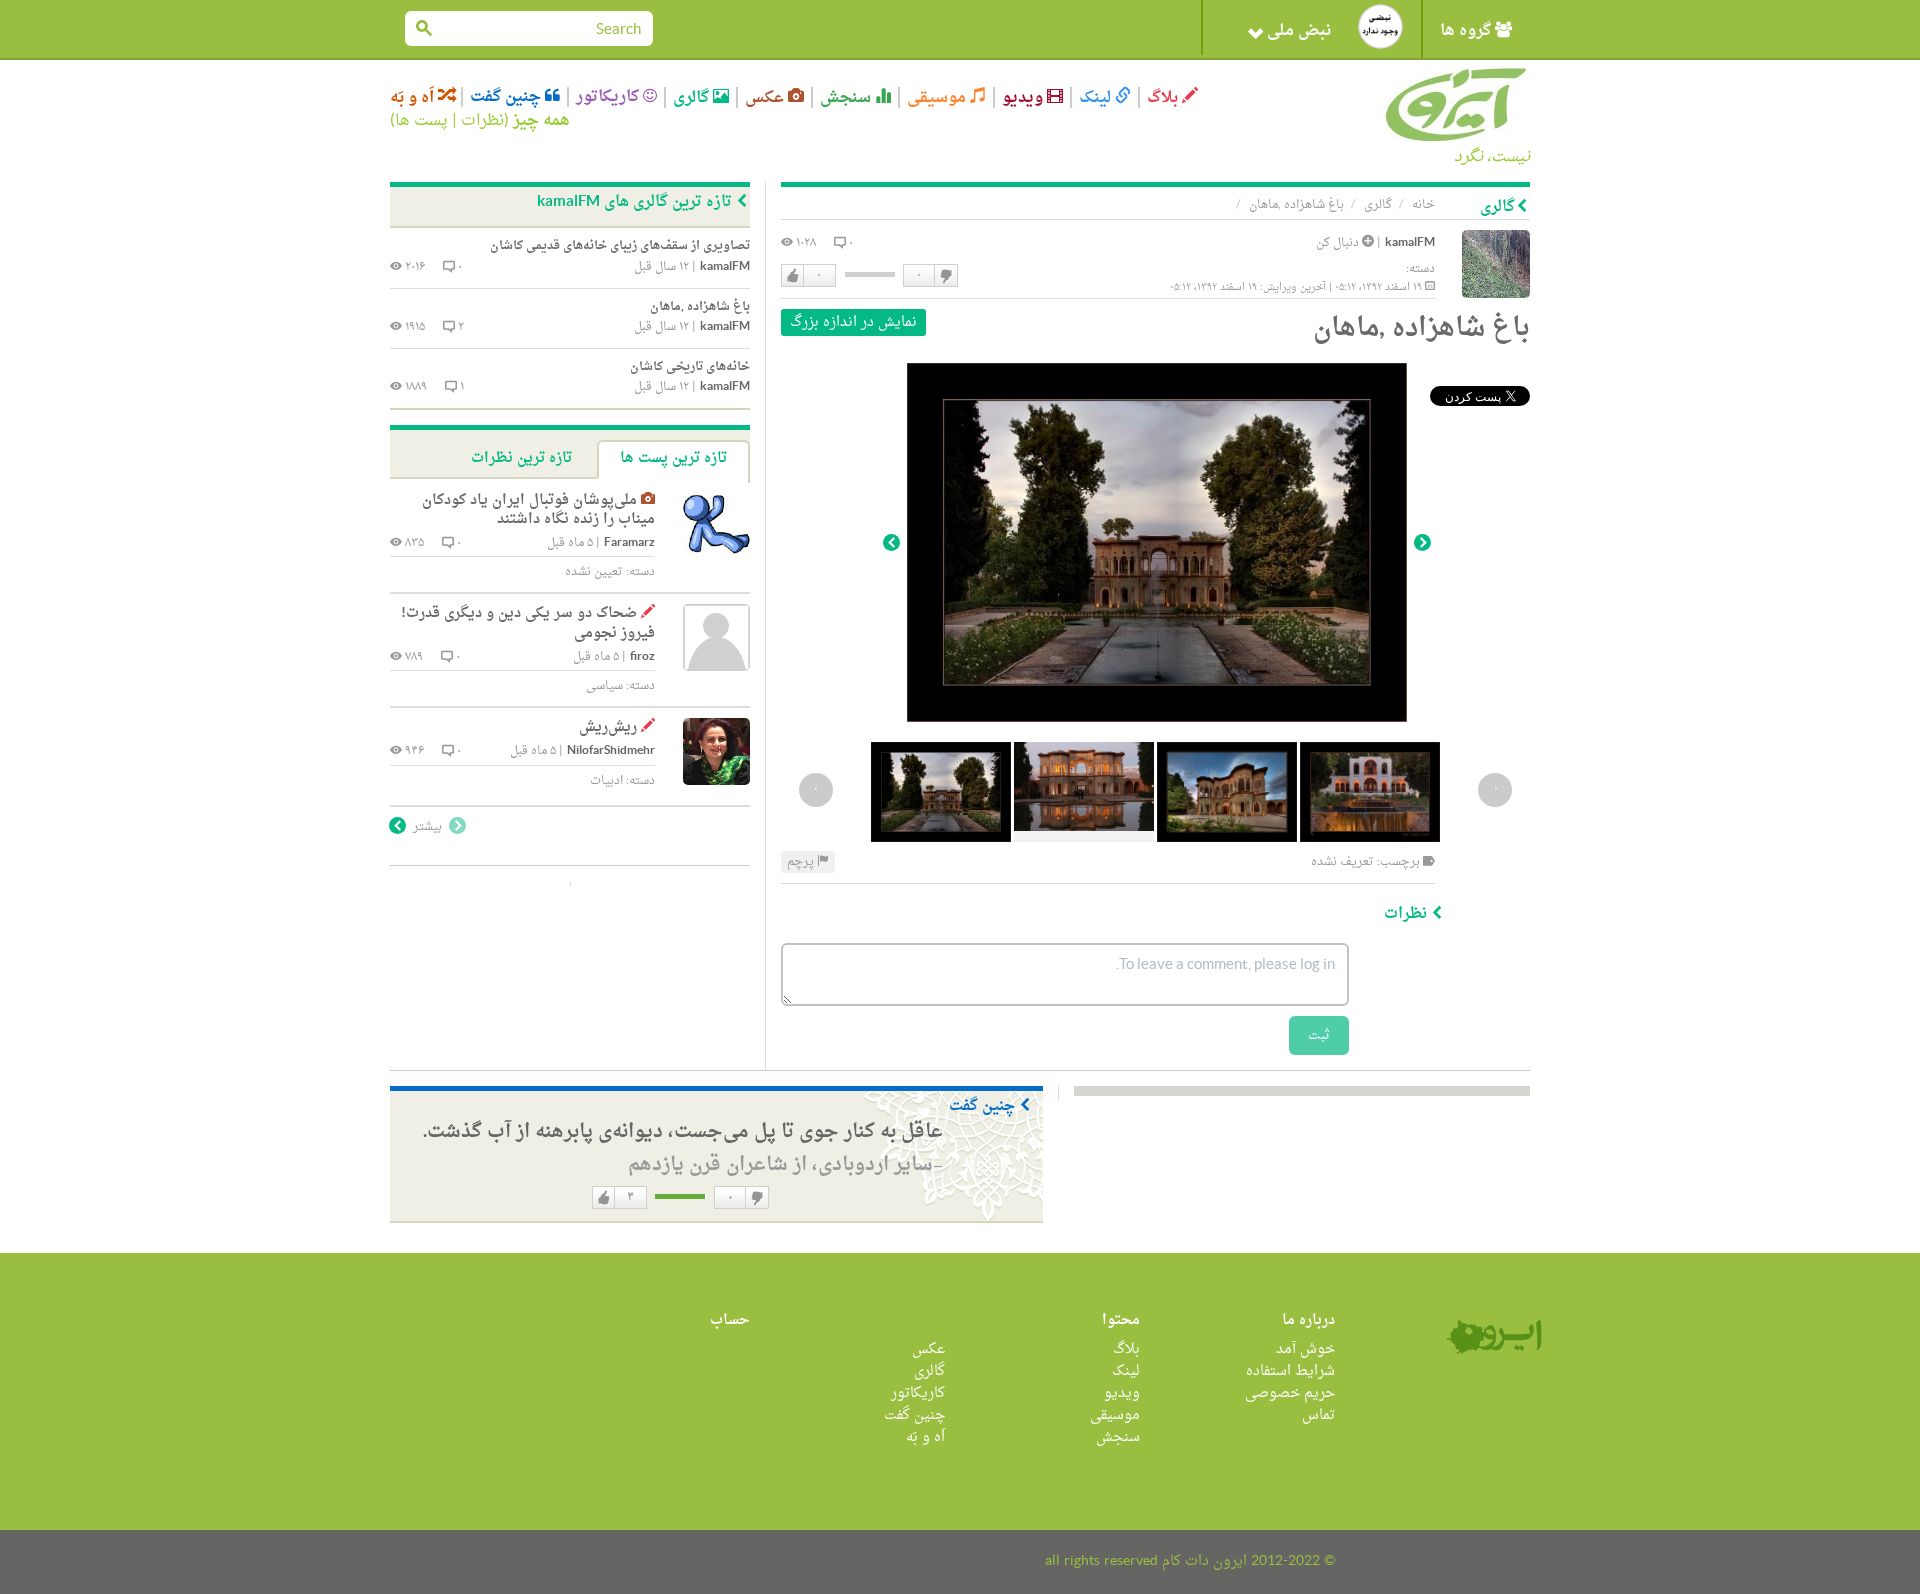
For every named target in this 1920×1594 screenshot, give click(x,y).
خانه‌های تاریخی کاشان (690, 367)
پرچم (802, 862)
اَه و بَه (414, 97)
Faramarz (629, 543)
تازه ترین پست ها (673, 458)
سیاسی (604, 686)
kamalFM (1410, 243)
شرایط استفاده (1290, 1371)
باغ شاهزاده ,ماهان (1296, 205)
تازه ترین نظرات (521, 458)
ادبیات (606, 781)
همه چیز (541, 121)
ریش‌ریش (608, 727)
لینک (1097, 97)
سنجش (847, 97)
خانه (1423, 205)
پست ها (421, 121)
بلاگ (1164, 97)
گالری (693, 97)
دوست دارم (793, 276)
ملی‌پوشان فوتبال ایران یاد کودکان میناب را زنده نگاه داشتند (538, 510)
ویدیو (1024, 97)
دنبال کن (1339, 243)
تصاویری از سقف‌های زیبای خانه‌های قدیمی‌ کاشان (620, 246)
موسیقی (938, 97)
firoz (642, 657)
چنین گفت (507, 97)
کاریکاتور (609, 97)
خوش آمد (1305, 1349)
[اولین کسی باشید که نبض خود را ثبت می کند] (1380, 26)
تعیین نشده (594, 572)
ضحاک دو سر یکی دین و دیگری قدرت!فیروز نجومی (528, 623)
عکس (766, 97)
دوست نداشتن (945, 276)
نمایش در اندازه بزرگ (853, 322)
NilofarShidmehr (611, 751)
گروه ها (1467, 31)
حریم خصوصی (1290, 1393)
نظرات (482, 121)
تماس (1318, 1415)
